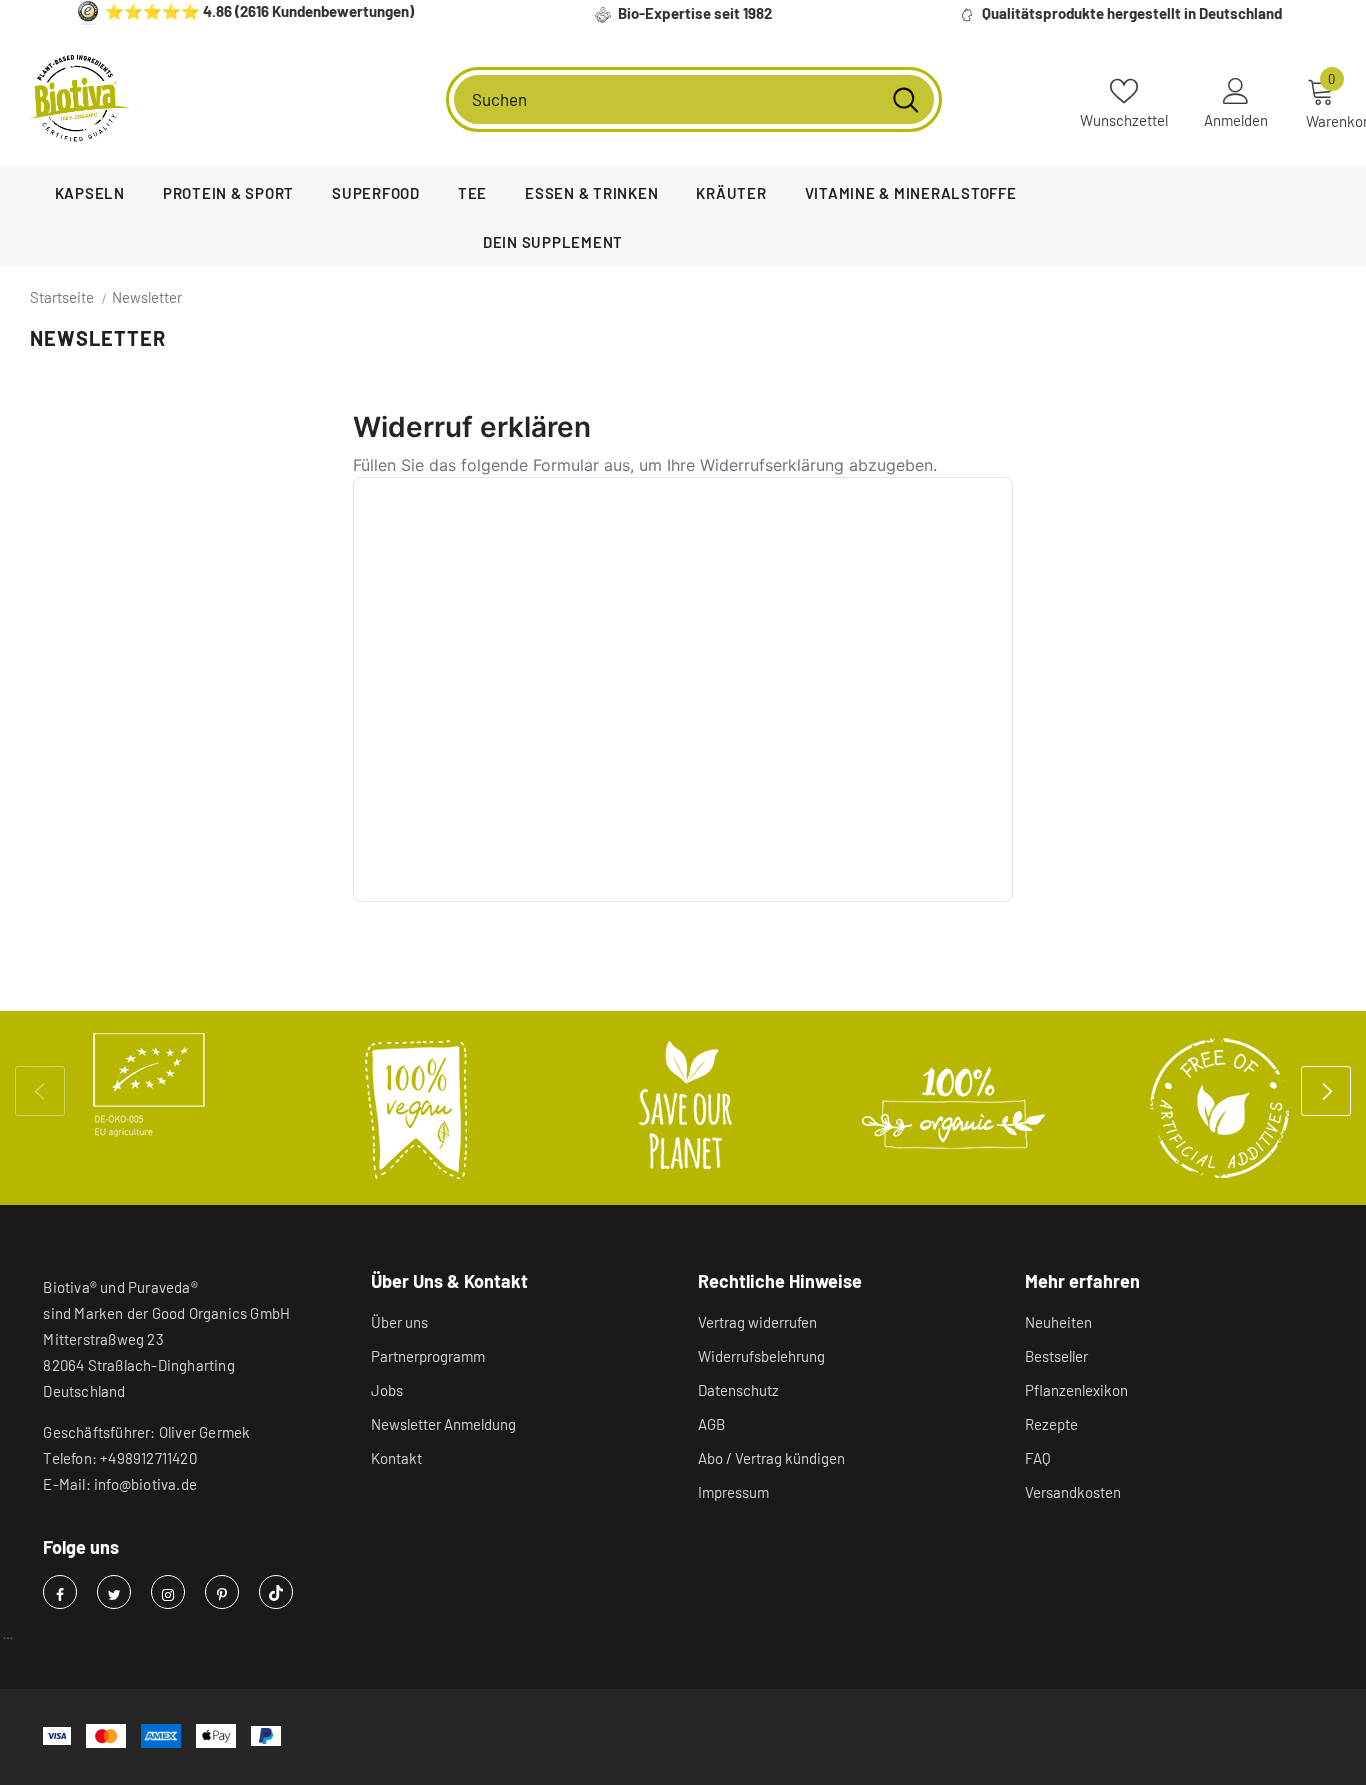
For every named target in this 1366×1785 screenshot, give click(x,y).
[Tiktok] (276, 1592)
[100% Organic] (953, 1108)
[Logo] (80, 99)
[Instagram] (168, 1592)
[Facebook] (60, 1592)
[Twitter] (114, 1592)
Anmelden (1236, 120)
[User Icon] (1236, 90)
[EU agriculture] (149, 1085)
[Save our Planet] (685, 1108)
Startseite (62, 297)
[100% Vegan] (417, 1108)
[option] (149, 1085)
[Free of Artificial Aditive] (1221, 1108)
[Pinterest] (222, 1592)
